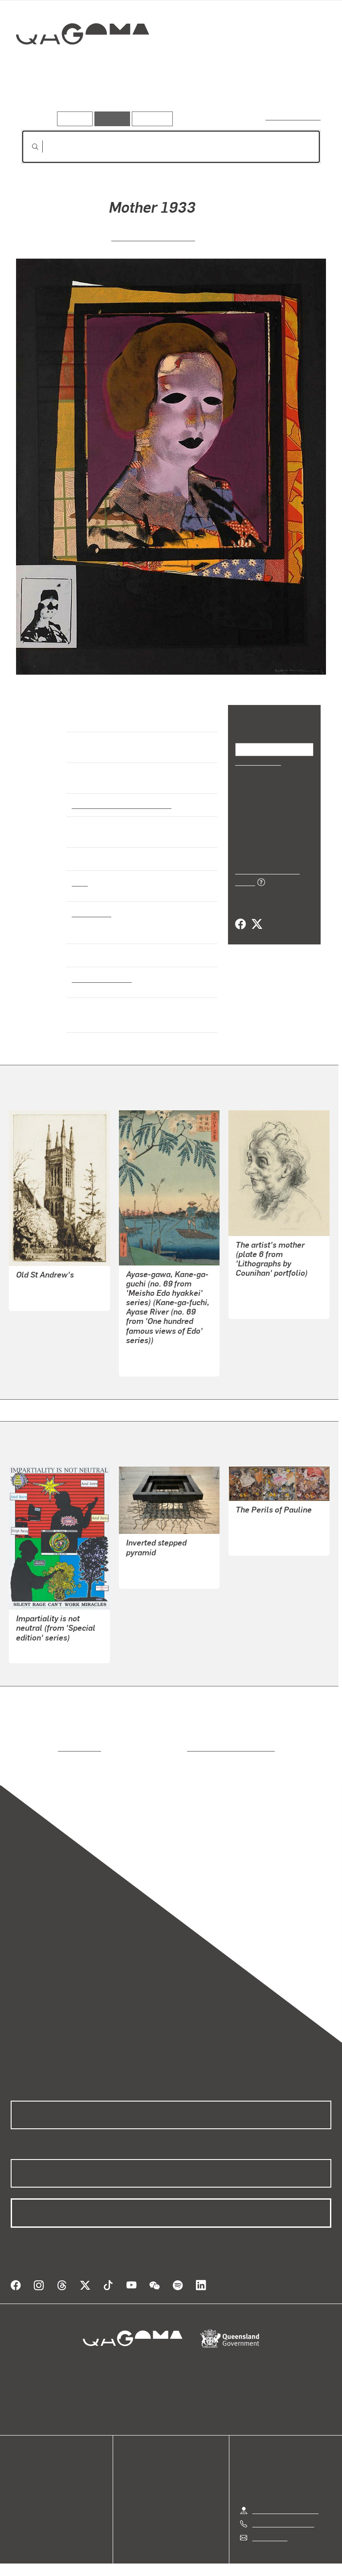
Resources (150, 118)
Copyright (192, 2566)
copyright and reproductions (193, 1748)
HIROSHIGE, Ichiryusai (161, 1353)
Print (80, 882)
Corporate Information (256, 2566)
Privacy (151, 2566)
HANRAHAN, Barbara (153, 237)
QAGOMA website (39, 2475)
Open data (26, 2465)
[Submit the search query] (28, 147)
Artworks (40, 98)
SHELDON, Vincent (46, 1288)
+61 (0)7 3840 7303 (283, 2513)
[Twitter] (256, 915)
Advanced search (294, 117)
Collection (83, 62)
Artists (84, 98)
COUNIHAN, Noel (262, 1296)
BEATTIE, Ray (38, 1651)
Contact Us (269, 2527)
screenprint (91, 913)
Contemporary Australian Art (120, 804)
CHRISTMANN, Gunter (271, 1532)
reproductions (43, 1748)
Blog (18, 2497)
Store (19, 2486)
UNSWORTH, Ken (153, 1565)
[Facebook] (240, 915)
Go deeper (129, 98)
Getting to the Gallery (286, 2500)
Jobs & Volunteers (96, 2566)
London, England (99, 978)
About (20, 2508)
